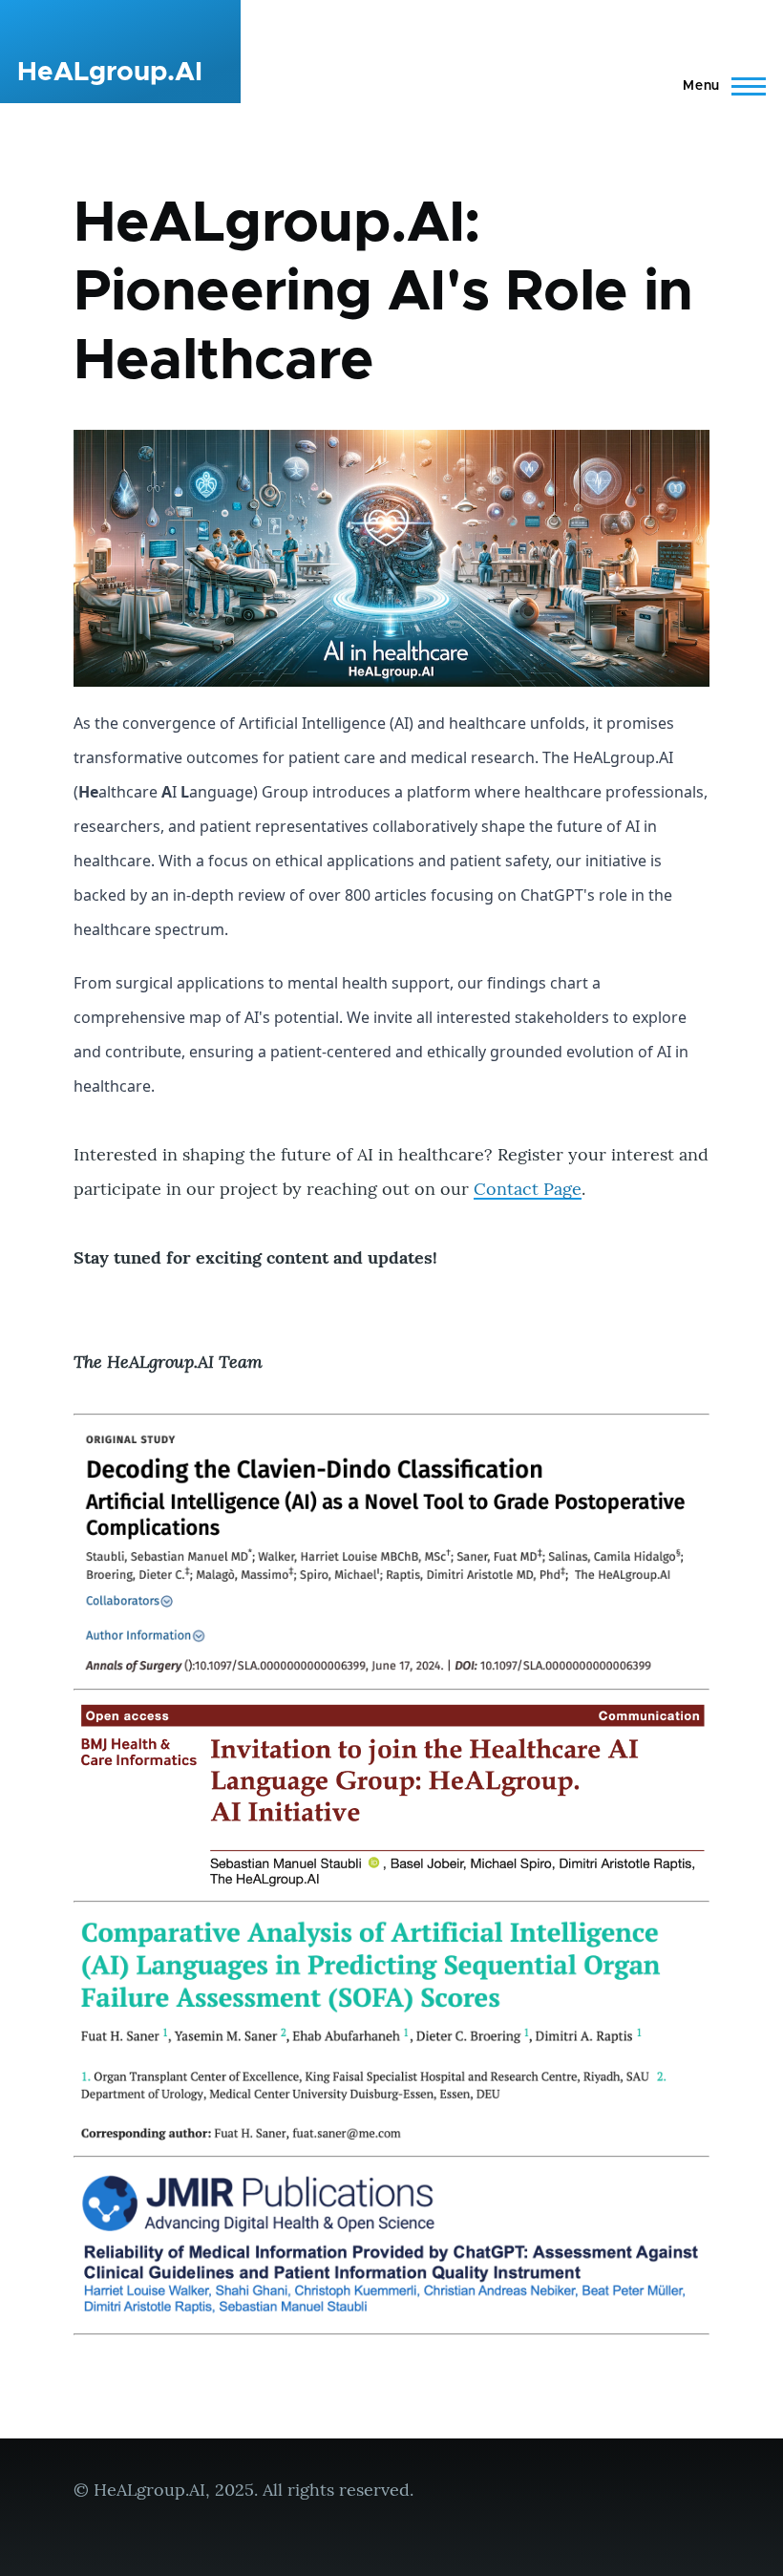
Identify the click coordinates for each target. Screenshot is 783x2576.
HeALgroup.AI (110, 73)
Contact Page (528, 1189)
